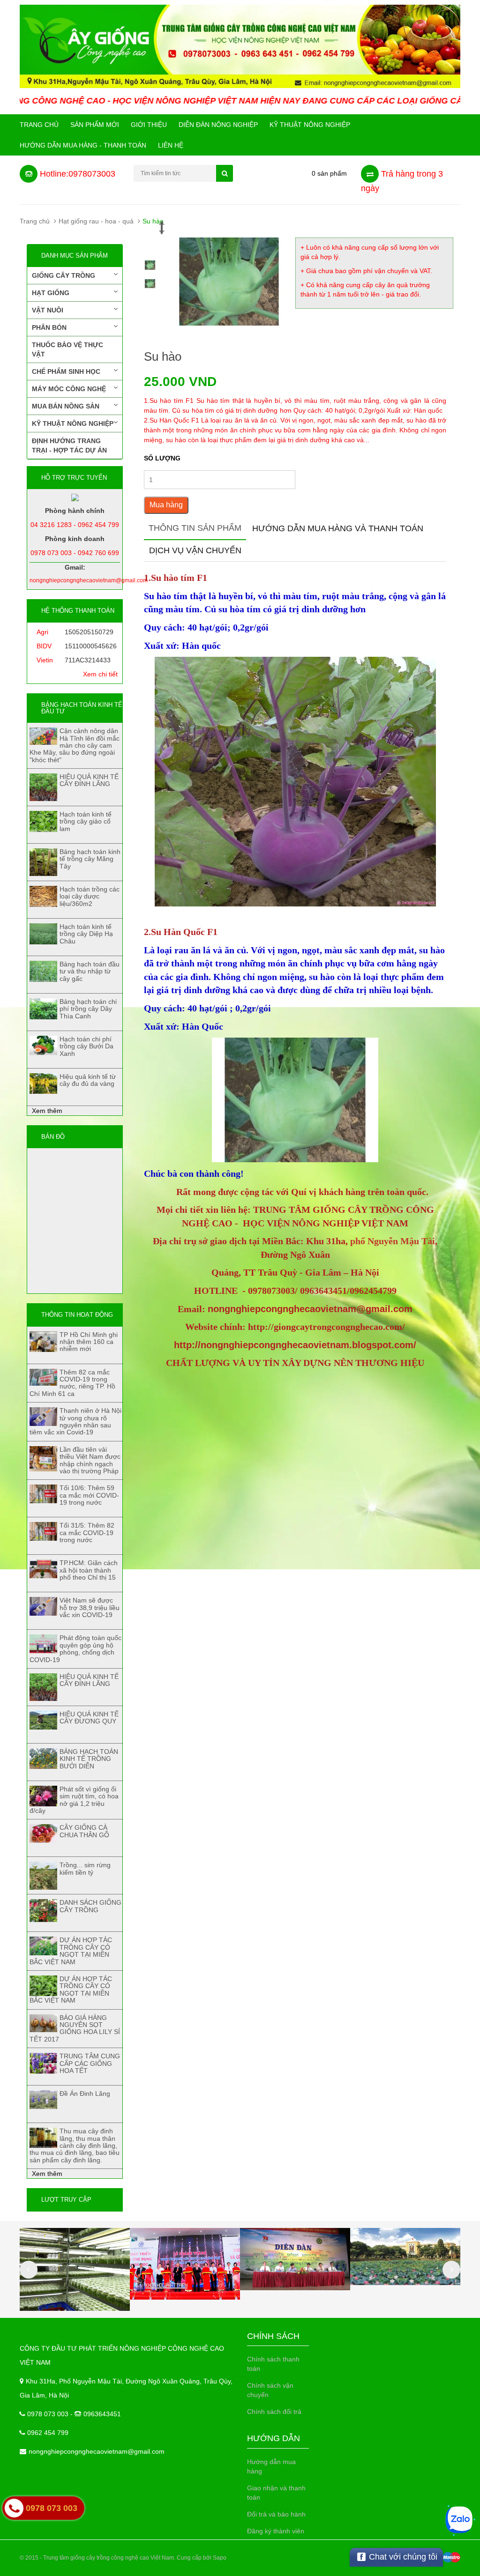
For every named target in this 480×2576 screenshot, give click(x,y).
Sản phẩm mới (95, 125)
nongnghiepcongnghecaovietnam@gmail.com (97, 2451)
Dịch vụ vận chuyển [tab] (195, 550)
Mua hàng (166, 505)
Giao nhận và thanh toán (276, 2493)
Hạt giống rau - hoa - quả (96, 221)
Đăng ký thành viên (276, 2531)
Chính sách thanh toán (273, 2364)
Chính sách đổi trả (274, 2412)
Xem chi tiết (100, 674)
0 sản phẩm (329, 173)
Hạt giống (51, 293)
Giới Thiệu (149, 125)
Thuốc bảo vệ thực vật (67, 349)
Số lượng (162, 458)
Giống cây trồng (64, 275)
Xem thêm (47, 1111)
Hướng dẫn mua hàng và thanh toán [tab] (338, 528)
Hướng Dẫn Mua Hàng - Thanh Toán (83, 145)
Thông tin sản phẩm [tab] (195, 528)
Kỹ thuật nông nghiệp (310, 125)
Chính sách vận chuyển (270, 2390)
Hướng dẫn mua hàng (271, 2466)
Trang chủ (39, 125)
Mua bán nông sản (66, 406)
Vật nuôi (48, 310)
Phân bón (49, 327)
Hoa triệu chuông (84, 2534)
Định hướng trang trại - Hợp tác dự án (69, 445)
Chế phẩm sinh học (66, 371)
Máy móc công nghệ (69, 389)
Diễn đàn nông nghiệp (218, 125)
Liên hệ (171, 145)
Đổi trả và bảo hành (276, 2514)
